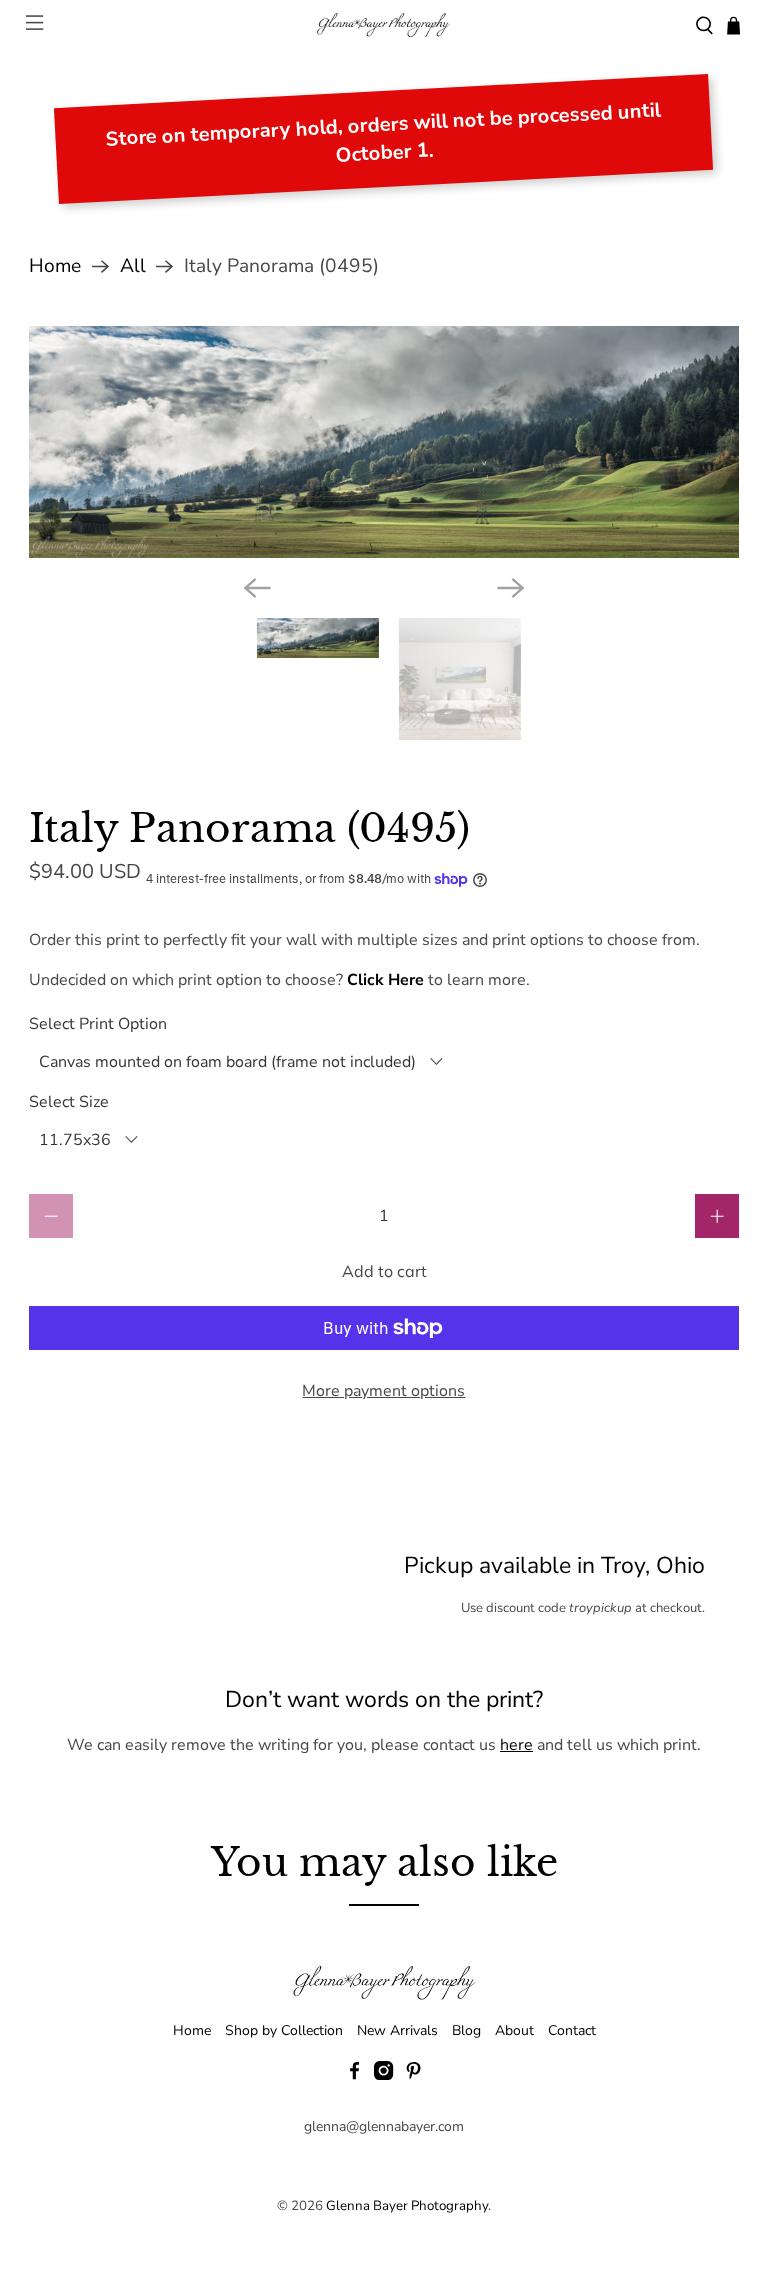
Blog (466, 2030)
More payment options (383, 1391)
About (514, 2030)
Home (55, 266)
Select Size (69, 1102)
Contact (572, 2030)
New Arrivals (397, 2030)
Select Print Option (98, 1024)
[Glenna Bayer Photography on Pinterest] (413, 2075)
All (133, 266)
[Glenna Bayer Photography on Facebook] (354, 2075)
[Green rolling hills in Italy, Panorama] (384, 442)
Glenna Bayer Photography (407, 2206)
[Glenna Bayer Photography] (384, 25)
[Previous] (257, 588)
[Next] (511, 588)
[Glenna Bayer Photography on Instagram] (383, 2075)
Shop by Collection (284, 2030)
